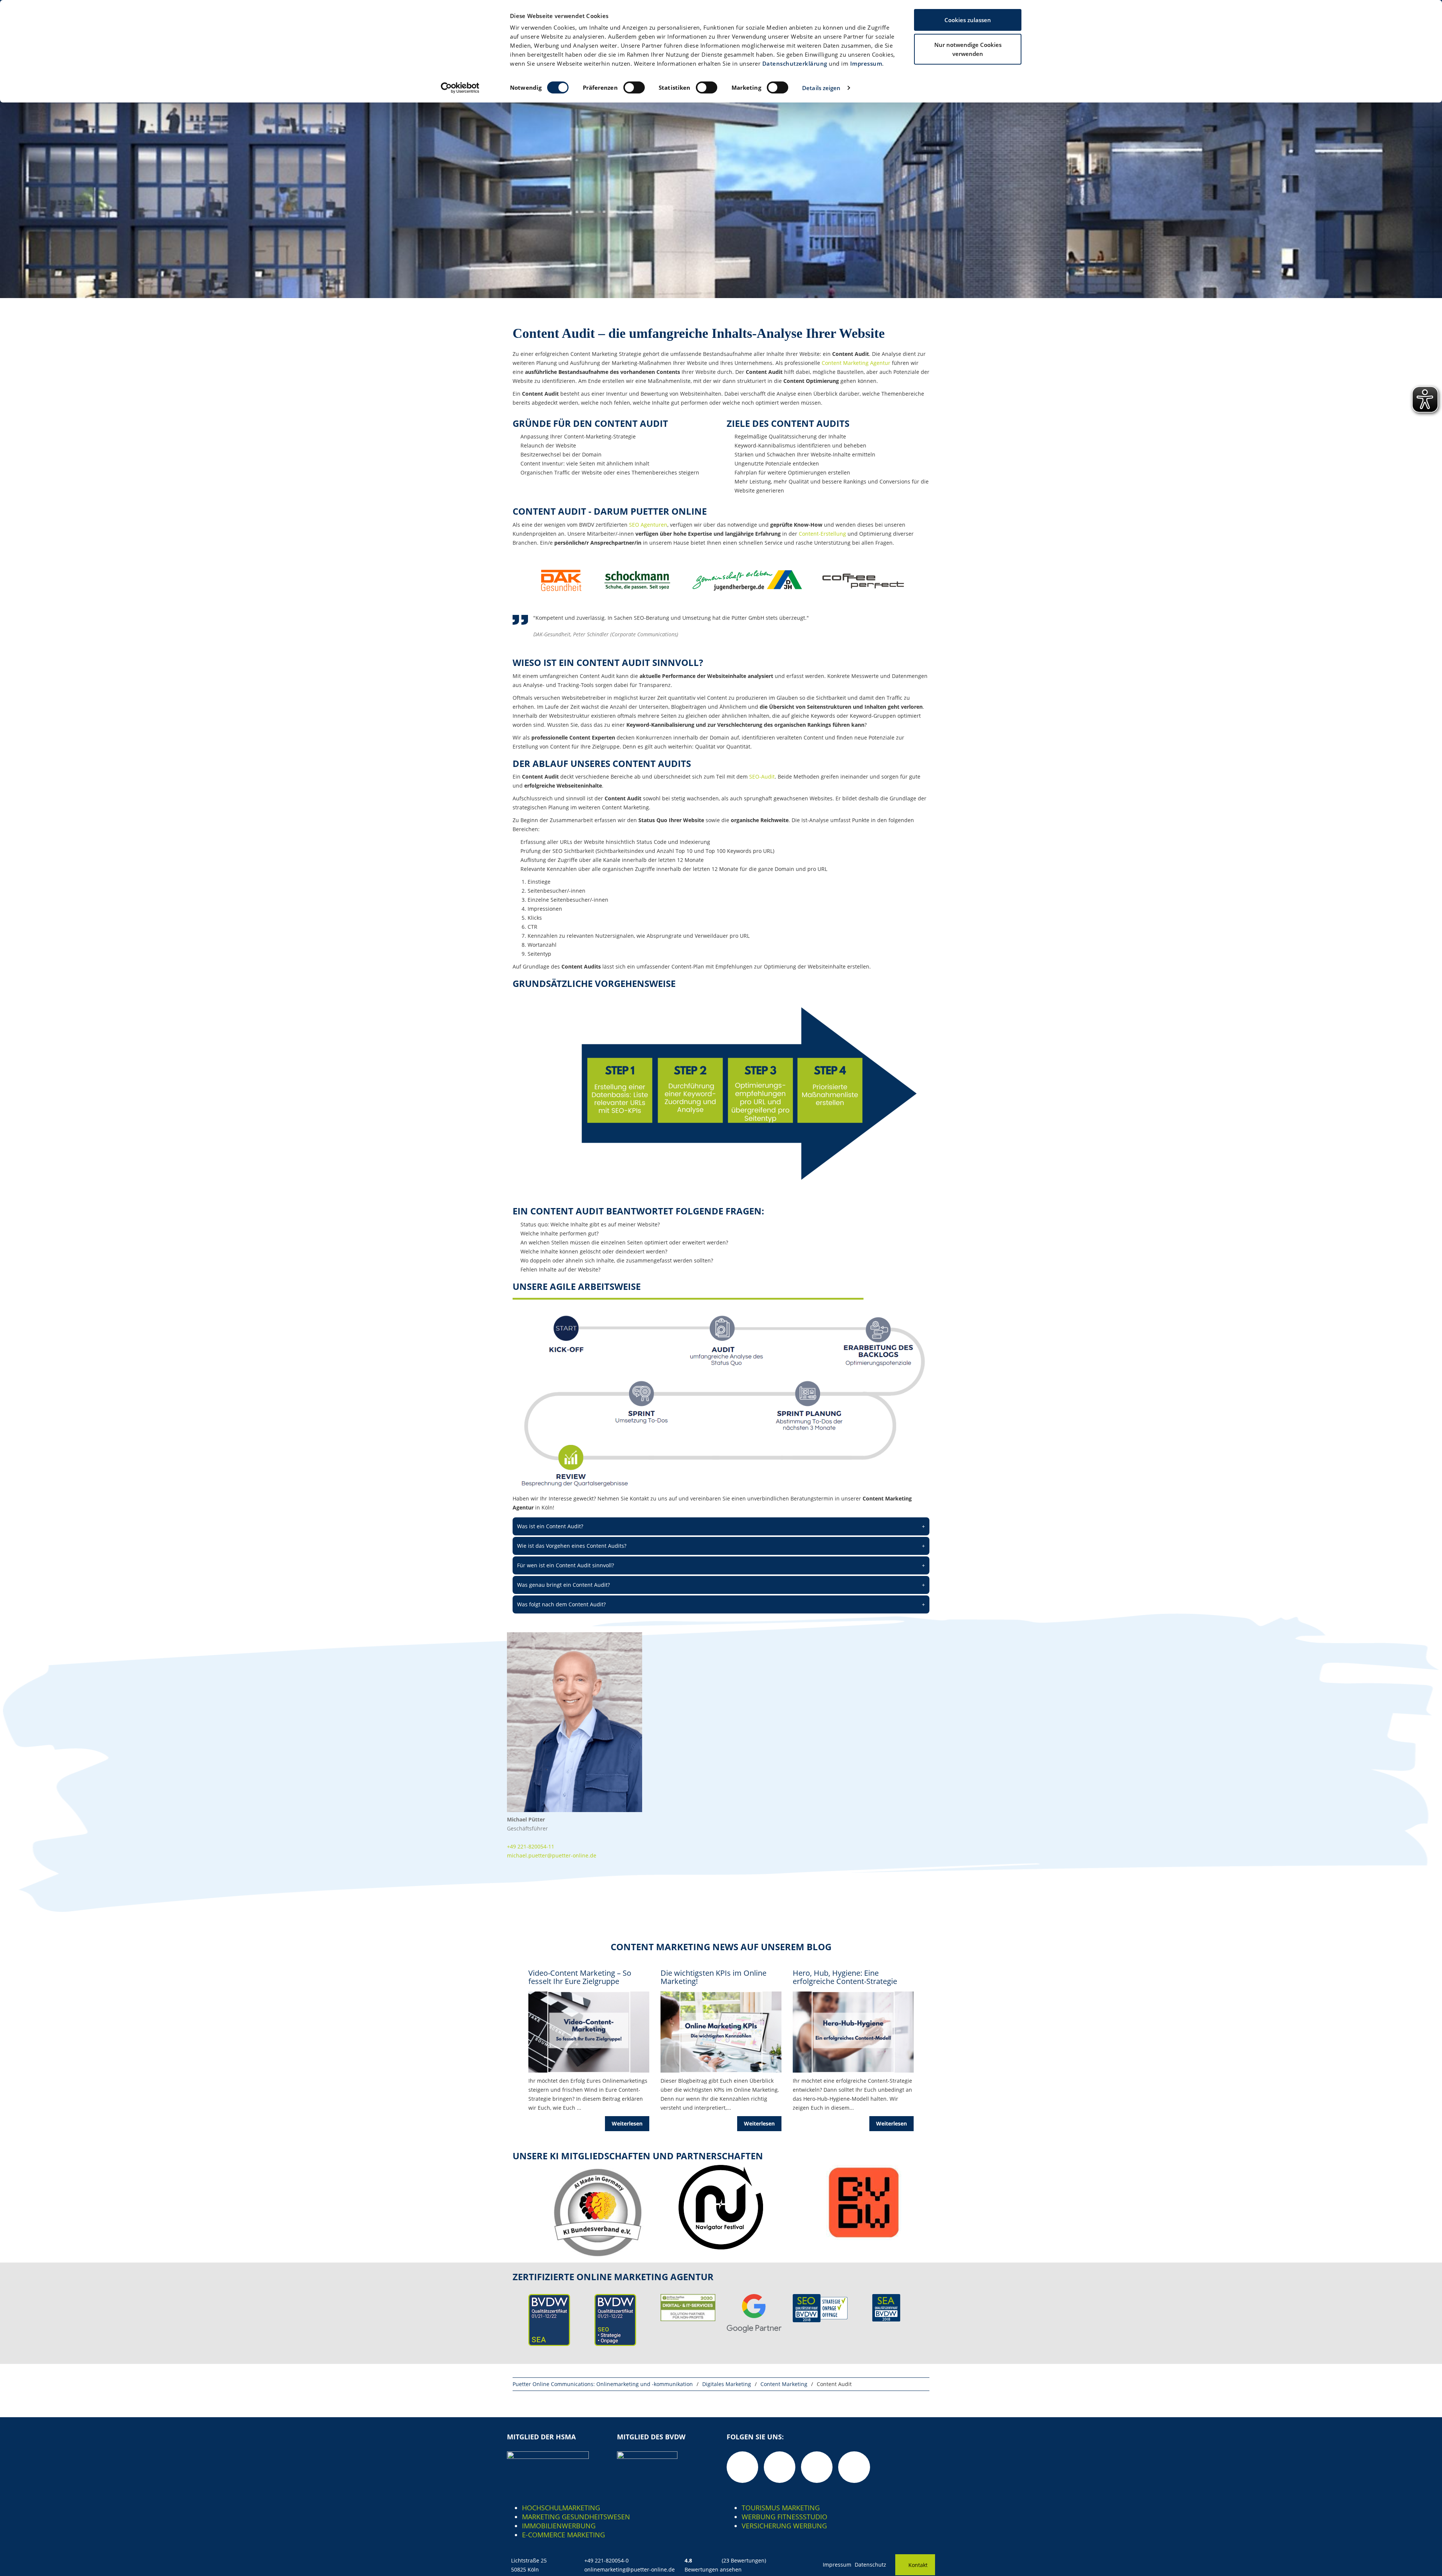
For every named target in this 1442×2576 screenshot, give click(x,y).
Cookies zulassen (968, 20)
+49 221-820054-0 (606, 2560)
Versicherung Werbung (784, 2526)
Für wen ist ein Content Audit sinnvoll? (721, 1565)
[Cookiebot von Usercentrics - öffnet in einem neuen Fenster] (460, 88)
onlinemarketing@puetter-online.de (630, 2569)
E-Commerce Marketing (563, 2535)
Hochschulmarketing (561, 2508)
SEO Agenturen (648, 525)
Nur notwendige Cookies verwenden (968, 49)
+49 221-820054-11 (531, 1846)
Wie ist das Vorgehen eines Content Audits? (721, 1546)
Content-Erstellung (822, 534)
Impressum (866, 63)
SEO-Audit (762, 777)
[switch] (634, 87)
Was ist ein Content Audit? (721, 1526)
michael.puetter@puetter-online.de (552, 1855)
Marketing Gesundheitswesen (576, 2517)
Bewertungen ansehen (713, 2569)
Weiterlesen (627, 2123)
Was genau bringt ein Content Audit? (721, 1585)
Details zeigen (821, 88)
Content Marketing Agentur (856, 363)
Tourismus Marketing (781, 2508)
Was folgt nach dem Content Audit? (721, 1604)
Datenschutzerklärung (795, 63)
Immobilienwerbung (559, 2526)
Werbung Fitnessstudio (784, 2517)
